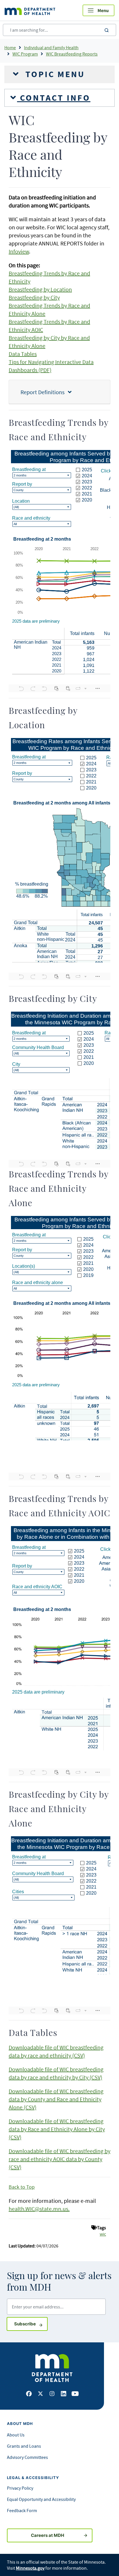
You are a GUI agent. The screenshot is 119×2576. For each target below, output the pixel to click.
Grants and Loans (24, 2446)
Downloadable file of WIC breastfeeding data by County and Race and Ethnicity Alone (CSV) (56, 2099)
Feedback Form (22, 2510)
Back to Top (22, 2187)
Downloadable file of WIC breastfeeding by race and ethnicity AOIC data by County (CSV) (59, 2159)
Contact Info (54, 98)
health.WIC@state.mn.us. (39, 2209)
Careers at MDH (48, 2535)
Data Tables (23, 354)
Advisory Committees (27, 2457)
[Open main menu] (98, 10)
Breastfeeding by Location (40, 289)
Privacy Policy (20, 2488)
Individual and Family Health (51, 47)
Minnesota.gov (30, 2568)
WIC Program (25, 54)
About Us (16, 2435)
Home (10, 47)
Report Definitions (44, 392)
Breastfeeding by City (34, 297)
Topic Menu (54, 74)
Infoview (19, 251)
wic (103, 2234)
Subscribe (31, 2324)
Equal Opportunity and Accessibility (41, 2499)
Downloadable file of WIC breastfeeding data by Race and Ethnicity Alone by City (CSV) (57, 2129)
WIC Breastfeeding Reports (72, 54)
